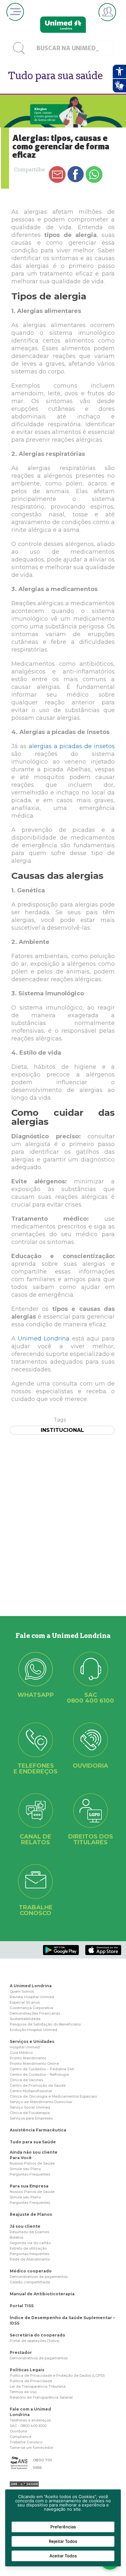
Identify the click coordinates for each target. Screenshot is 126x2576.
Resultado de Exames (29, 2232)
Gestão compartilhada (30, 2282)
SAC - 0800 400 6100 (28, 2426)
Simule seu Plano (25, 2169)
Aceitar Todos (63, 2556)
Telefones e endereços (30, 2420)
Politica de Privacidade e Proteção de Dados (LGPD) (57, 2375)
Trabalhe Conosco (26, 2442)
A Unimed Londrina (31, 1986)
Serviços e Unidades (32, 2041)
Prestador (21, 2352)
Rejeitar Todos (63, 2541)
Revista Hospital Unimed (32, 1997)
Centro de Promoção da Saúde (38, 2085)
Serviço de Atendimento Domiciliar (41, 2102)
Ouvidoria (18, 2431)
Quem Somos (22, 1991)
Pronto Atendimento (28, 2058)
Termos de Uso (23, 2392)
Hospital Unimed (25, 2047)
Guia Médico (21, 2053)
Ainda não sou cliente (34, 2152)
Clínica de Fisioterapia (30, 2113)
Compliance (21, 2437)
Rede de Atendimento (30, 2259)
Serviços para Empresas (31, 2118)
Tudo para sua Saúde (33, 2142)
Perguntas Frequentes (30, 2174)
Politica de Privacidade (31, 2381)
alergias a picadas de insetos (72, 746)
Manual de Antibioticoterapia (42, 2294)
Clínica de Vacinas (26, 2080)
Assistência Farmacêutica (38, 2130)
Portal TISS (22, 2306)
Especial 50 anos (25, 2002)
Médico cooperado (31, 2271)
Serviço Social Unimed (30, 2107)
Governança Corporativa (31, 2008)
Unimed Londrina (44, 1339)
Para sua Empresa (29, 2186)
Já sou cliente (25, 2226)
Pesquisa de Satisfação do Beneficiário (45, 2024)
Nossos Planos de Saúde (32, 2163)
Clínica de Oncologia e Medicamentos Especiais (53, 2096)
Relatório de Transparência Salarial (41, 2397)
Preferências (63, 2527)
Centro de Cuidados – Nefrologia (39, 2074)
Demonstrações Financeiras (35, 2013)
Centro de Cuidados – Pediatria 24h (42, 2069)
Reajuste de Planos (31, 2214)
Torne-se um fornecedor (31, 2448)
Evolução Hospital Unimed (33, 2030)
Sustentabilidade (25, 2019)
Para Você (21, 2158)
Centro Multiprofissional (31, 2091)
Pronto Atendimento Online (34, 2064)
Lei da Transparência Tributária (38, 2386)
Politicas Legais (27, 2370)
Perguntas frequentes (29, 2254)
